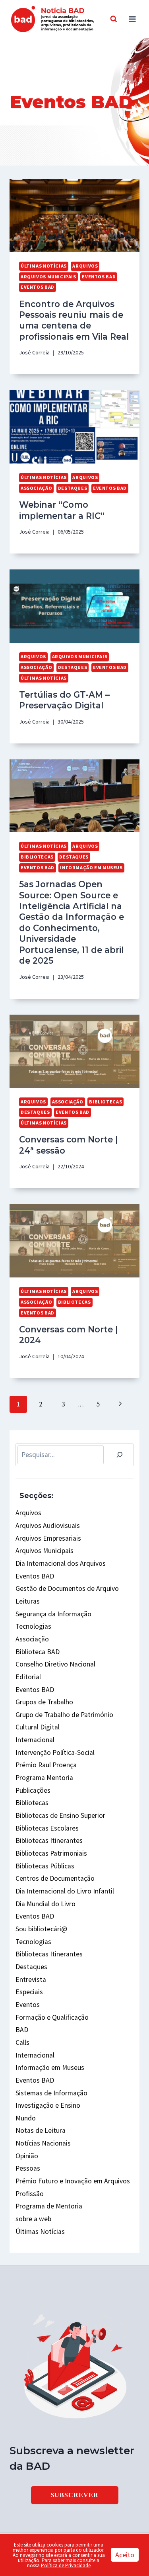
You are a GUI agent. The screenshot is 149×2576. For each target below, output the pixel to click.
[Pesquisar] (120, 1455)
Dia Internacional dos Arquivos (61, 1563)
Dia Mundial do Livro (45, 1904)
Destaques (73, 488)
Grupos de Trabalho (44, 1702)
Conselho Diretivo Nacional (55, 1664)
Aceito (125, 2555)
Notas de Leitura (41, 2130)
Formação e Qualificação (52, 2017)
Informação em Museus (91, 867)
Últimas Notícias (44, 266)
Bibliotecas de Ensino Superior (60, 1815)
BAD (22, 2030)
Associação (36, 488)
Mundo (26, 2118)
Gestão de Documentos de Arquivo (67, 1588)
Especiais (29, 1992)
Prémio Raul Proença (46, 1765)
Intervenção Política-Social (55, 1753)
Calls (22, 2042)
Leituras (28, 1601)
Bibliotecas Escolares (47, 1828)
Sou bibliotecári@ (41, 1929)
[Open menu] (132, 19)
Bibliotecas (37, 857)
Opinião (27, 2156)
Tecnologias (33, 1626)
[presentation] (74, 215)
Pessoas (28, 2168)
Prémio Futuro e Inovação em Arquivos (73, 2181)
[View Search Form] (114, 19)
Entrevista (31, 1979)
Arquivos (85, 266)
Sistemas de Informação (51, 2093)
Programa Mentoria (44, 1778)
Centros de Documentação (55, 1878)
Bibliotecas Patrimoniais (51, 1853)
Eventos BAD (99, 277)
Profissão (30, 2194)
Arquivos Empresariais (48, 1538)
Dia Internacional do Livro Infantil (65, 1891)
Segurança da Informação (53, 1614)
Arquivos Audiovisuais (48, 1526)
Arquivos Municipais (48, 277)
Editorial (28, 1677)
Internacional (35, 1740)
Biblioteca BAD (38, 1652)
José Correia (34, 352)
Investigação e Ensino (48, 2105)
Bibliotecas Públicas (45, 1866)
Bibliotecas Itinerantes (49, 1841)
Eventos (28, 2005)
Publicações (33, 1790)
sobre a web (33, 2219)
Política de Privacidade (66, 2565)
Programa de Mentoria (49, 2206)
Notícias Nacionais (43, 2143)
